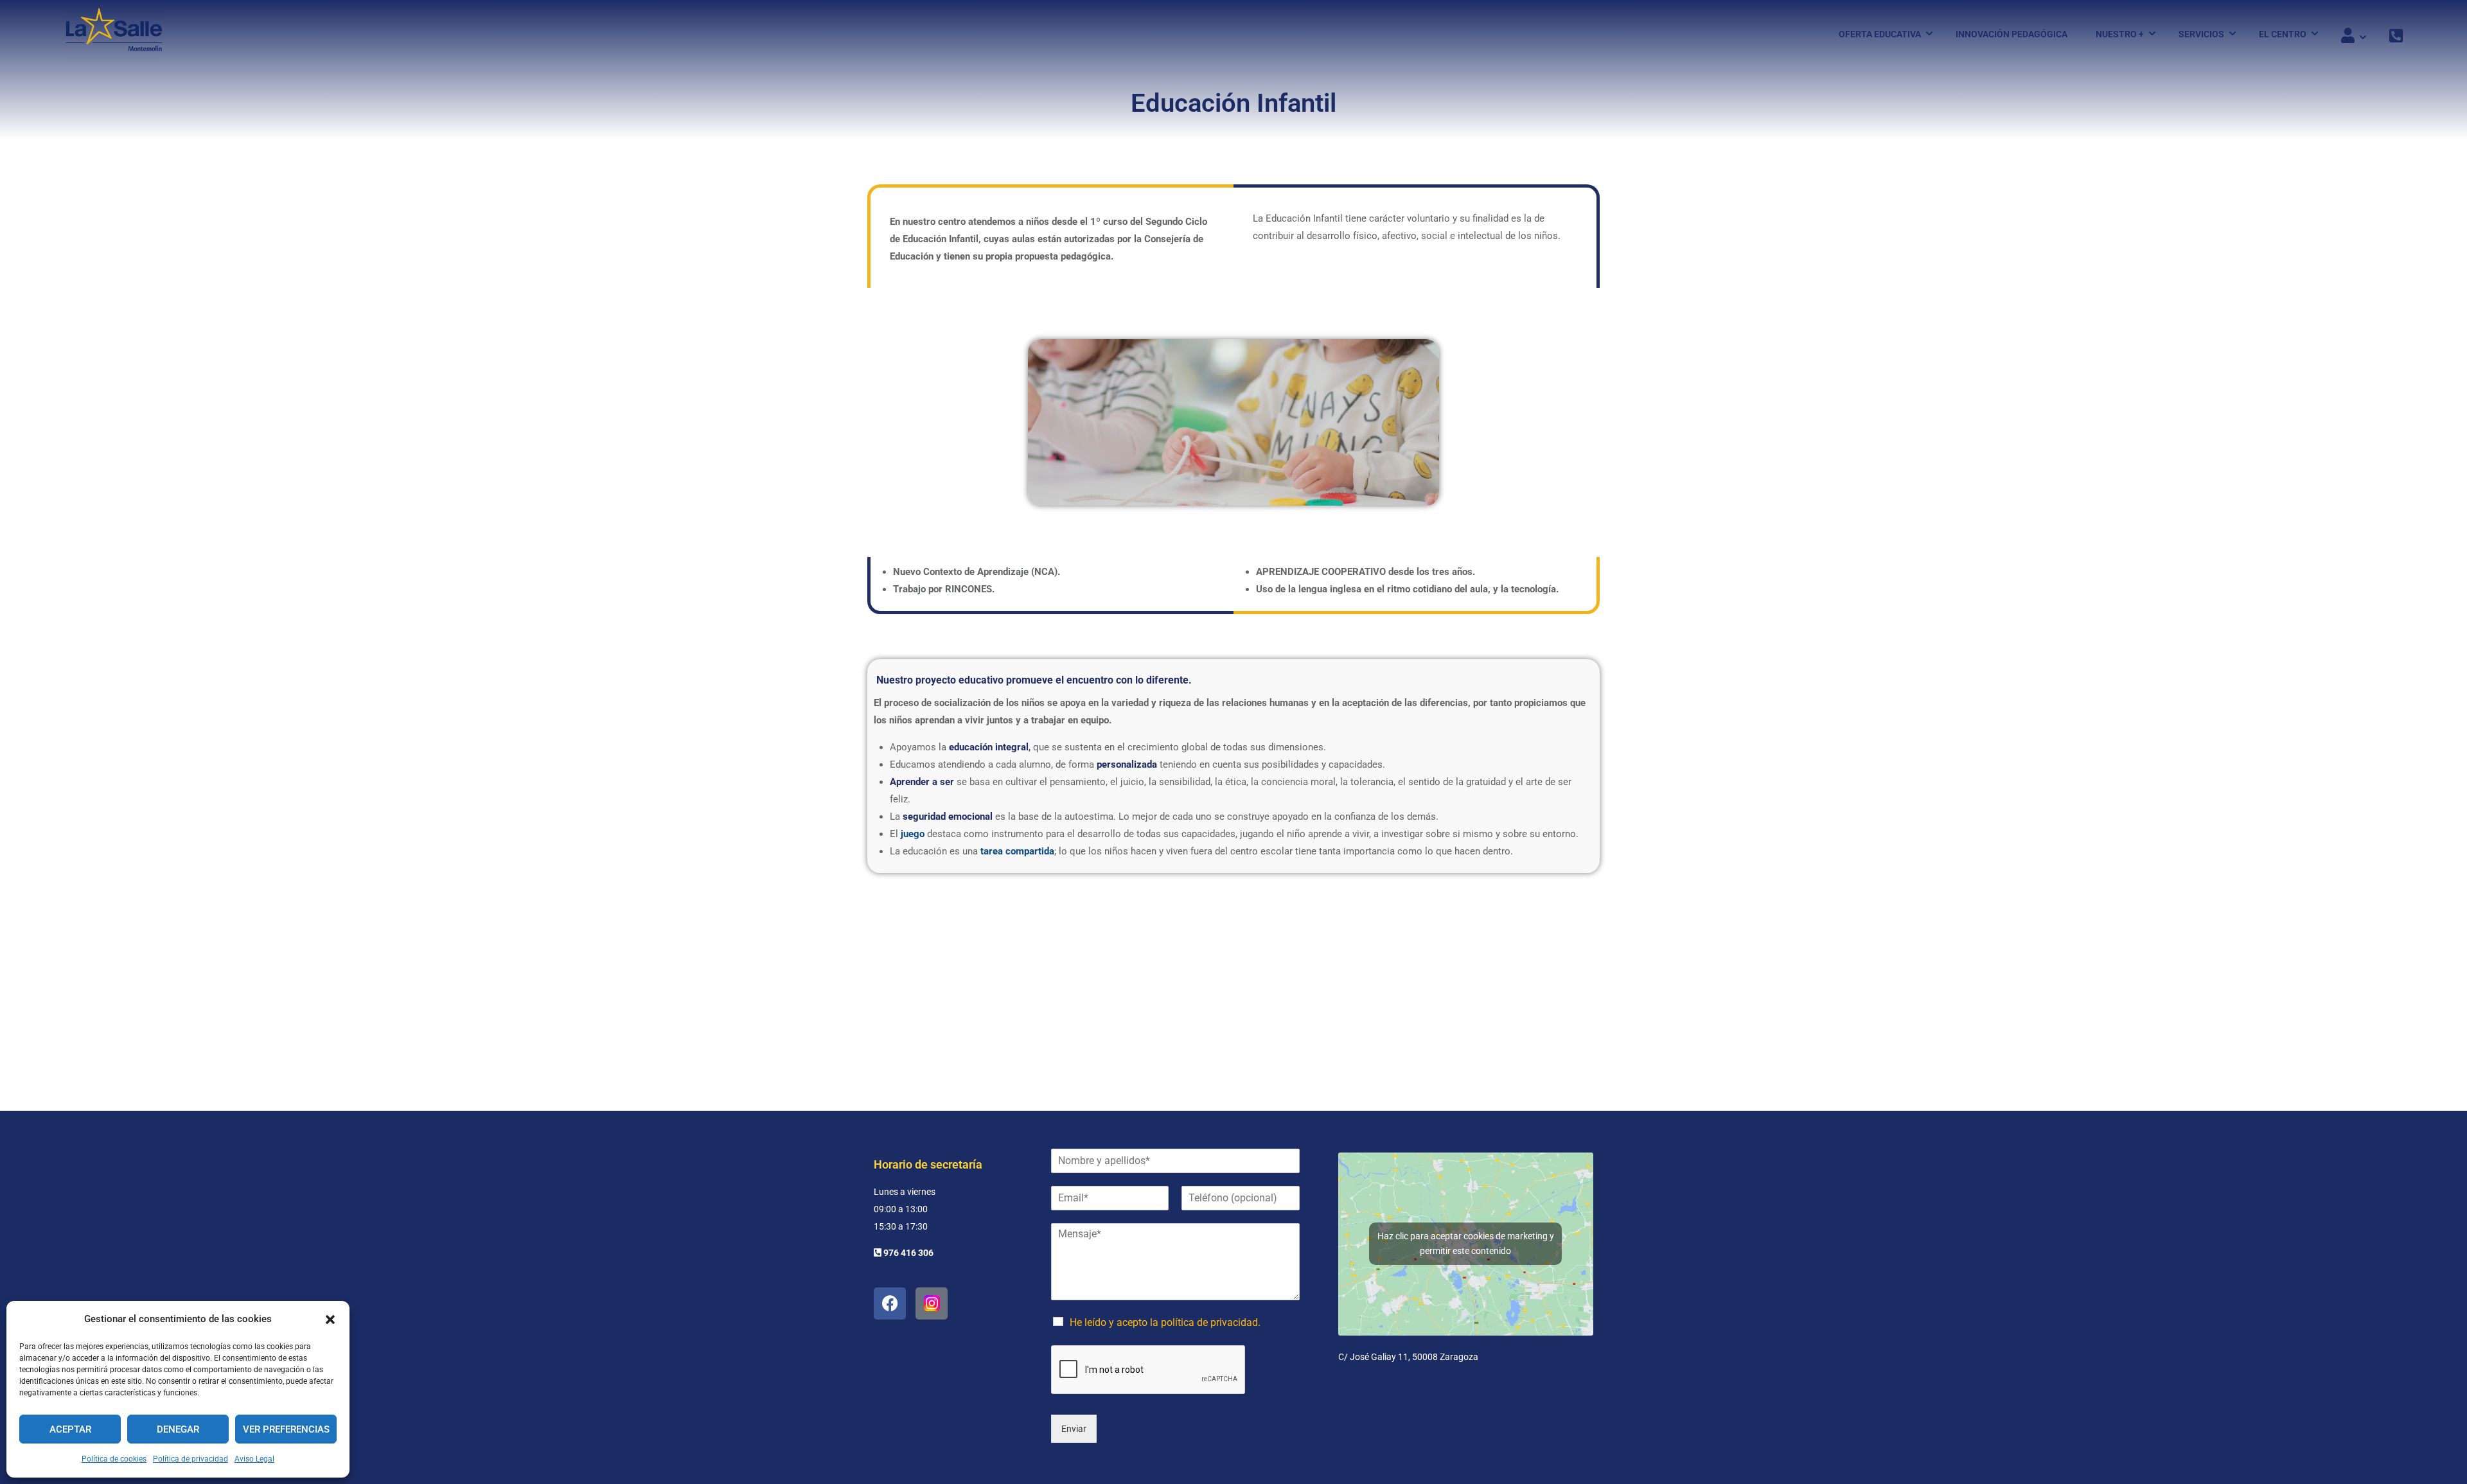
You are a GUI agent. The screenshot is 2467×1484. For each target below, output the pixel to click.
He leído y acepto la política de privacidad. (1165, 1322)
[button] (330, 1320)
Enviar (1074, 1429)
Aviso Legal (254, 1459)
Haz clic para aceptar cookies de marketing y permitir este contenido (1466, 1243)
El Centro (2283, 34)
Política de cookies (114, 1459)
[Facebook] (890, 1303)
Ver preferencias (286, 1429)
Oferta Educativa (1880, 34)
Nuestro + (2120, 34)
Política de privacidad (190, 1459)
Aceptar (70, 1429)
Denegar (178, 1429)
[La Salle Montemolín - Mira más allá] (114, 34)
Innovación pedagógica (2012, 34)
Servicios (2201, 34)
